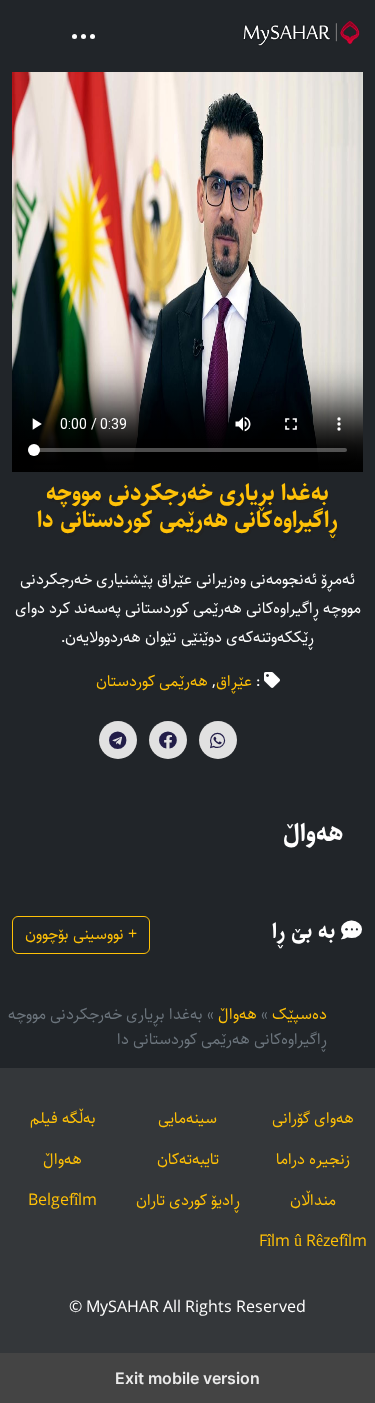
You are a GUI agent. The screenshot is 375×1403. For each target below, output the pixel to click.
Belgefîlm (62, 1200)
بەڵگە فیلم (63, 1118)
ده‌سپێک (299, 1014)
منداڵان (313, 1200)
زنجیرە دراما (313, 1159)
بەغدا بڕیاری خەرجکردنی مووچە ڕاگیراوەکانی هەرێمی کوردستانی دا (187, 507)
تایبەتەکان (188, 1159)
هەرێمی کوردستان (152, 681)
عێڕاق (234, 681)
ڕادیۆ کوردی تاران (188, 1200)
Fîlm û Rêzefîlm (313, 1241)
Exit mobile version (187, 1378)
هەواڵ (237, 1014)
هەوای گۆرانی (313, 1118)
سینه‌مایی (187, 1118)
